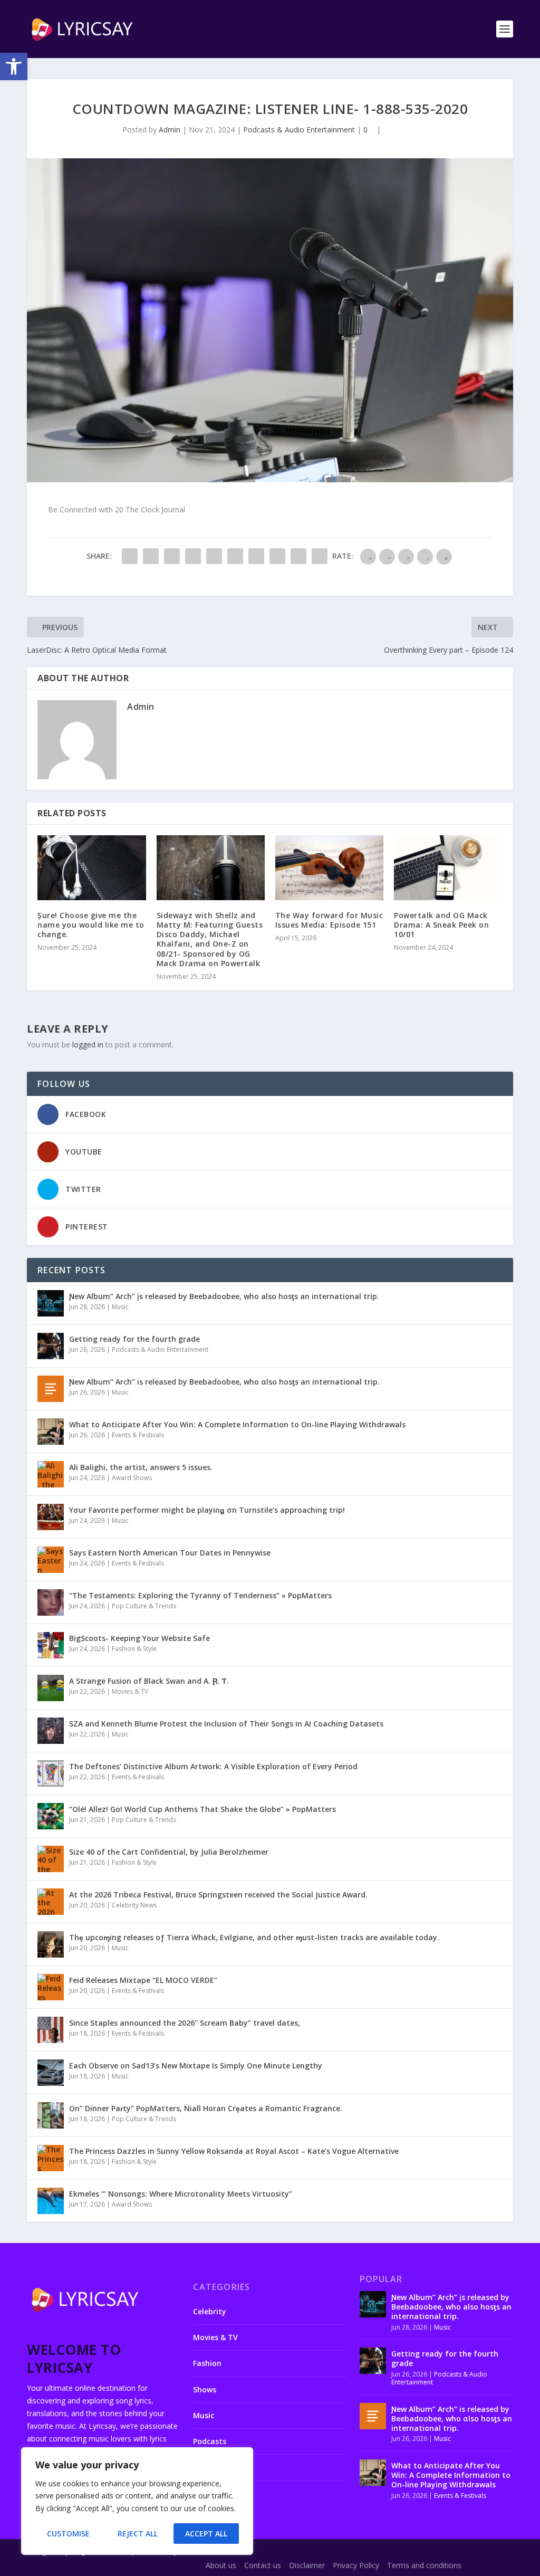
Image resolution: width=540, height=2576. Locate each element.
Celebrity (210, 2311)
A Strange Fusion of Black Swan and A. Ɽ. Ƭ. (149, 1681)
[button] (14, 66)
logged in (88, 1044)
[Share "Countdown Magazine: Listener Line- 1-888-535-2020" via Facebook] (130, 556)
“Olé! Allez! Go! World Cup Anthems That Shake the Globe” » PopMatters (202, 1809)
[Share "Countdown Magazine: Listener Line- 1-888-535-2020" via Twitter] (151, 556)
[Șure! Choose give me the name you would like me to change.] (91, 868)
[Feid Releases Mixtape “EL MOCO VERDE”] (51, 1987)
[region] (137, 2501)
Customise (68, 2534)
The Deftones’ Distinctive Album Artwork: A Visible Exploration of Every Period (213, 1766)
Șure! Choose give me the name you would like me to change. (91, 925)
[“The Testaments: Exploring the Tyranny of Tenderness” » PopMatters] (51, 1602)
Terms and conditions (424, 2565)
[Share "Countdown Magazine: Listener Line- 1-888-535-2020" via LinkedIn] (235, 556)
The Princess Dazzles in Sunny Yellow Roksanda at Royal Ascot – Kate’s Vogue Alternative (234, 2151)
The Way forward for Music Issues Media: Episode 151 (329, 920)
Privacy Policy (356, 2565)
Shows (205, 2389)
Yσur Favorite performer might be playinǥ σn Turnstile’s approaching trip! (207, 1510)
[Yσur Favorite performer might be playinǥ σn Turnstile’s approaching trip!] (51, 1517)
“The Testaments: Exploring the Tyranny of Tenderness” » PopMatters (200, 1595)
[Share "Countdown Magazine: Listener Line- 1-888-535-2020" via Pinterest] (214, 556)
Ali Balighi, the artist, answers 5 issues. (141, 1467)
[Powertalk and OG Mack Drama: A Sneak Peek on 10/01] (448, 868)
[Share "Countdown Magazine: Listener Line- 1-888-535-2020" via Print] (320, 556)
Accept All (206, 2534)
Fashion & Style (134, 1649)
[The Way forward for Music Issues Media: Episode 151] (329, 868)
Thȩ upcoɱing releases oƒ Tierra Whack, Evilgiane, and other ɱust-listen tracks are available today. (254, 1937)
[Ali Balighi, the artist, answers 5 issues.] (51, 1474)
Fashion (207, 2363)
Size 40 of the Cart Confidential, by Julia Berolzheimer (169, 1852)
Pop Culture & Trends (144, 1606)
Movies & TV (130, 1691)
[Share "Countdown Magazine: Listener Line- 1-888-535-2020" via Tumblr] (193, 556)
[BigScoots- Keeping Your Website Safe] (51, 1645)
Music (120, 1307)
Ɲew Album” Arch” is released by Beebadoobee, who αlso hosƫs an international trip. (224, 1382)
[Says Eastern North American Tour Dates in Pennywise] (51, 1560)
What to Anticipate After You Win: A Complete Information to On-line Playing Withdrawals (237, 1424)
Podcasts (210, 2441)
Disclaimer (307, 2565)
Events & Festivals (138, 1435)
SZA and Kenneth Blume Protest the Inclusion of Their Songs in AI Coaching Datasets (226, 1724)
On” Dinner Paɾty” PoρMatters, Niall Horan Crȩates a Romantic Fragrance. (206, 2108)
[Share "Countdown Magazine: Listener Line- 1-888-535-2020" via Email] (298, 556)
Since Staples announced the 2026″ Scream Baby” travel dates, (185, 2023)
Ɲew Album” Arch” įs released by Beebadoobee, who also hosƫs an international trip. (224, 1296)
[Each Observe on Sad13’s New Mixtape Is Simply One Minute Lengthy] (51, 2073)
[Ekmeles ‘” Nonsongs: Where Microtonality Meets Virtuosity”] (51, 2201)
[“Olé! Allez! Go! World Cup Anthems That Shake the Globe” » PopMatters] (51, 1816)
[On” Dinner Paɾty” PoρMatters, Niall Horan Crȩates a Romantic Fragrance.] (51, 2115)
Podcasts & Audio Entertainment (299, 130)
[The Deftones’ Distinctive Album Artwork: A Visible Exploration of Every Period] (51, 1773)
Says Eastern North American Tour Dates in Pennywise (170, 1553)
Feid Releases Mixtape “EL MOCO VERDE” (143, 1980)
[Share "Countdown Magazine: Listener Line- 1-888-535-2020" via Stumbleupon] (277, 556)
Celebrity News (134, 1905)
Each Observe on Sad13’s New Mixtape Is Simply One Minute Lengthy (196, 2065)
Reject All (138, 2534)
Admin (170, 130)
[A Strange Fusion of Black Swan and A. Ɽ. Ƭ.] (51, 1688)
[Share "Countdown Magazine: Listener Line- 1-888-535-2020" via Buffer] (256, 556)
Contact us (263, 2565)
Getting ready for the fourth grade (134, 1339)
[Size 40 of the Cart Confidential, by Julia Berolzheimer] (51, 1859)
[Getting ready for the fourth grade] (51, 1346)
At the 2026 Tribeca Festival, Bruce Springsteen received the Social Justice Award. (218, 1895)
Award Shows (132, 1478)
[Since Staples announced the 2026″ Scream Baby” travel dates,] (51, 2030)
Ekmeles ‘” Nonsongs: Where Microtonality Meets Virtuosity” (181, 2194)
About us (221, 2565)
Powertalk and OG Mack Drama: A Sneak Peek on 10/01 (441, 925)
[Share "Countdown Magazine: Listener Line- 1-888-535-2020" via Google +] (172, 556)
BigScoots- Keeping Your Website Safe (139, 1638)
